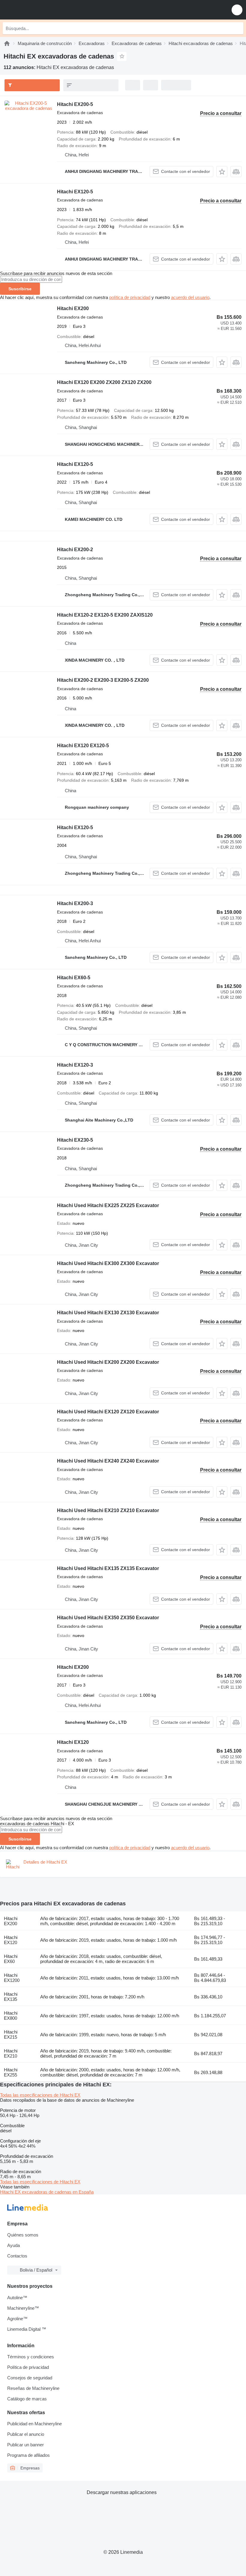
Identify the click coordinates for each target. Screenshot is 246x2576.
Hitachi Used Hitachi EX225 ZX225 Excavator (108, 1205)
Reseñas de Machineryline (33, 2388)
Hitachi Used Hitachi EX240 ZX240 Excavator (108, 1461)
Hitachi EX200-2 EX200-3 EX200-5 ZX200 (103, 680)
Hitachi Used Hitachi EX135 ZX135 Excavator (108, 1568)
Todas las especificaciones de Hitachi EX (40, 2095)
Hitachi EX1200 (12, 1978)
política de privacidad (130, 297)
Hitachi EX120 (73, 1742)
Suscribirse (20, 289)
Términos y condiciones (31, 2357)
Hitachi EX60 (11, 1959)
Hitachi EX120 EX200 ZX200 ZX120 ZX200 (104, 382)
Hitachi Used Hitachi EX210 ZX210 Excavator (108, 1510)
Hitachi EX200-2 (75, 550)
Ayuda (13, 2245)
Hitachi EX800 (11, 2016)
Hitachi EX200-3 (75, 903)
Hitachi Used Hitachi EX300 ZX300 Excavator (108, 1263)
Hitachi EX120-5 (75, 192)
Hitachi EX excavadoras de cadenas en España (47, 2192)
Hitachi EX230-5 (75, 1140)
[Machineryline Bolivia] (42, 10)
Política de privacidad (28, 2367)
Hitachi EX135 (11, 1997)
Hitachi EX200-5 (75, 104)
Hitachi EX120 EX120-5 (83, 746)
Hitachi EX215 (11, 2034)
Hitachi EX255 (11, 2072)
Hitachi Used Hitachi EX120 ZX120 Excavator (108, 1412)
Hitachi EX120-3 (75, 1065)
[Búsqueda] (237, 28)
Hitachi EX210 (11, 2053)
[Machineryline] (7, 43)
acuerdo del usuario (190, 297)
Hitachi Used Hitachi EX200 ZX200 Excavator (108, 1362)
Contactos (17, 2256)
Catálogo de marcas (27, 2399)
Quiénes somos (23, 2235)
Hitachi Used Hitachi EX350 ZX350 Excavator (108, 1618)
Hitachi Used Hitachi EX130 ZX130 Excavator (108, 1313)
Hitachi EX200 (73, 308)
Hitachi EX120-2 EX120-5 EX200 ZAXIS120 (105, 615)
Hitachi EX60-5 (74, 978)
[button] (237, 10)
